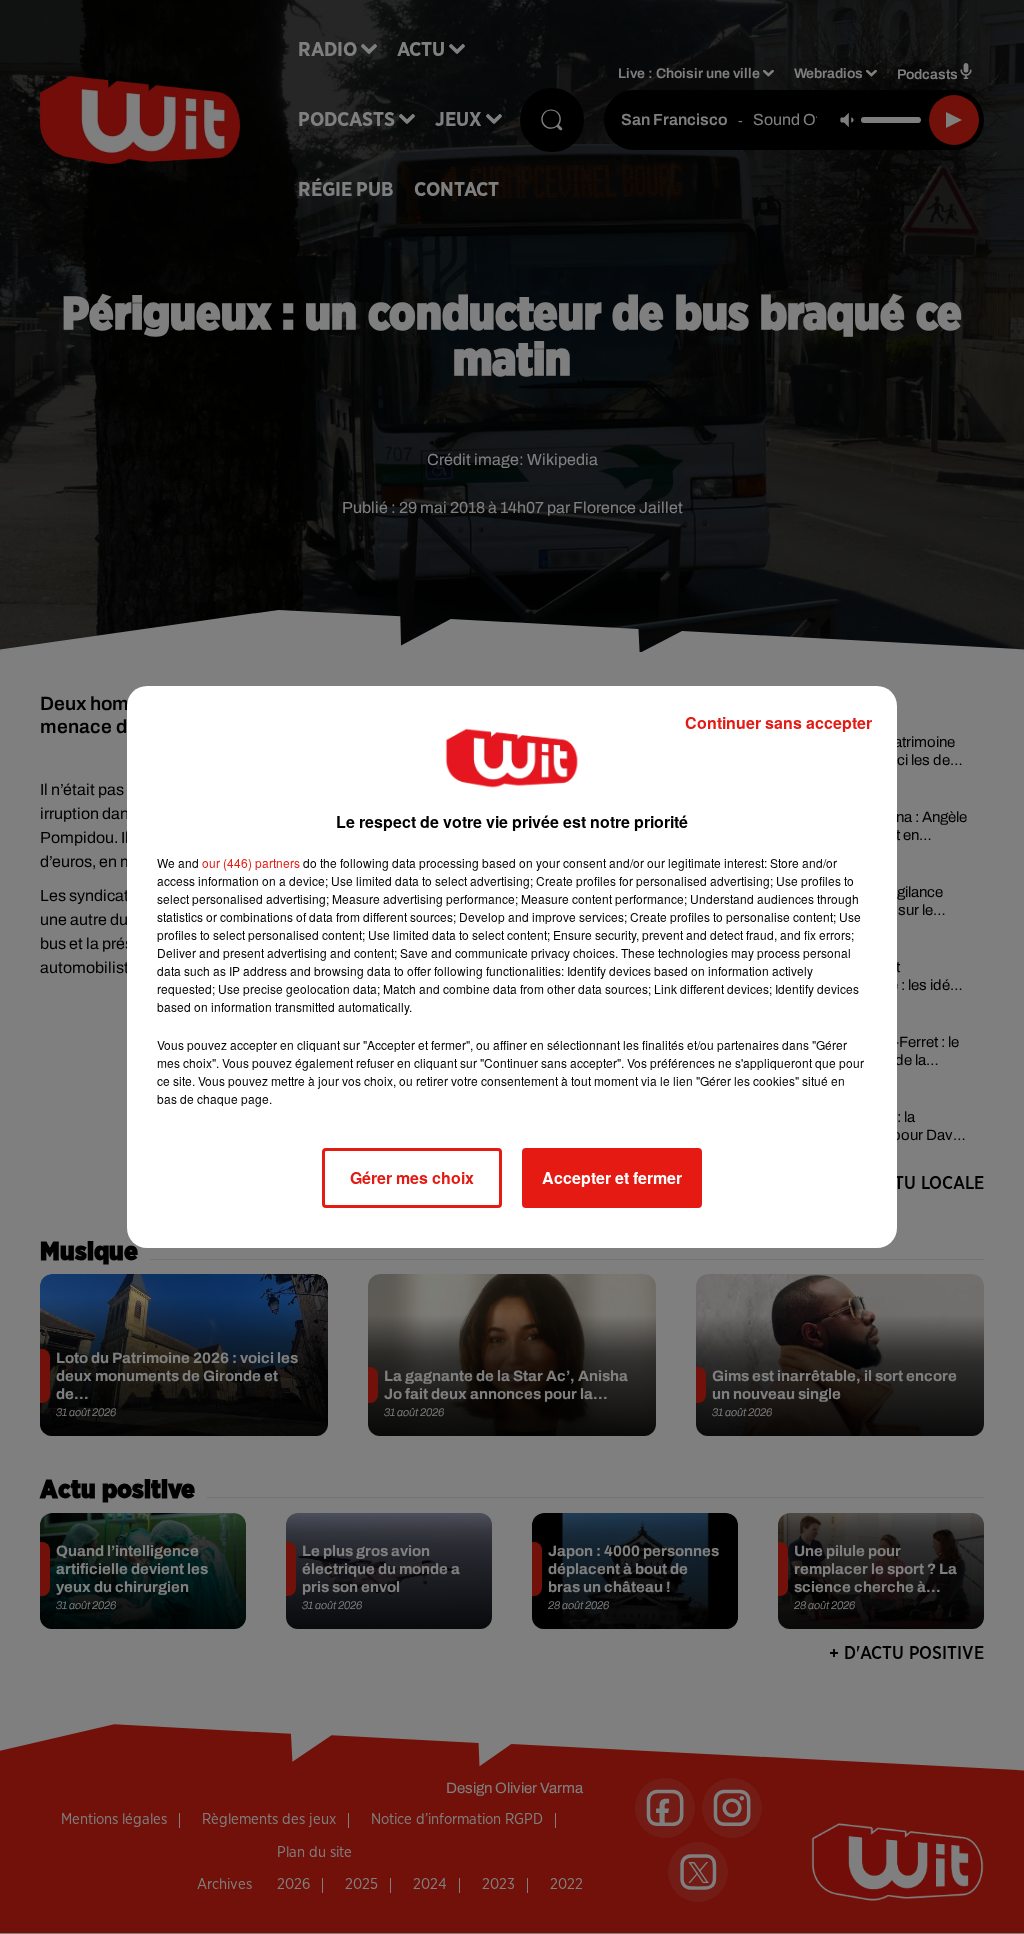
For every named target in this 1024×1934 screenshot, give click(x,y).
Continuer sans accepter (778, 722)
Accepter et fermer (612, 1177)
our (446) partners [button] (251, 862)
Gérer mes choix (412, 1177)
